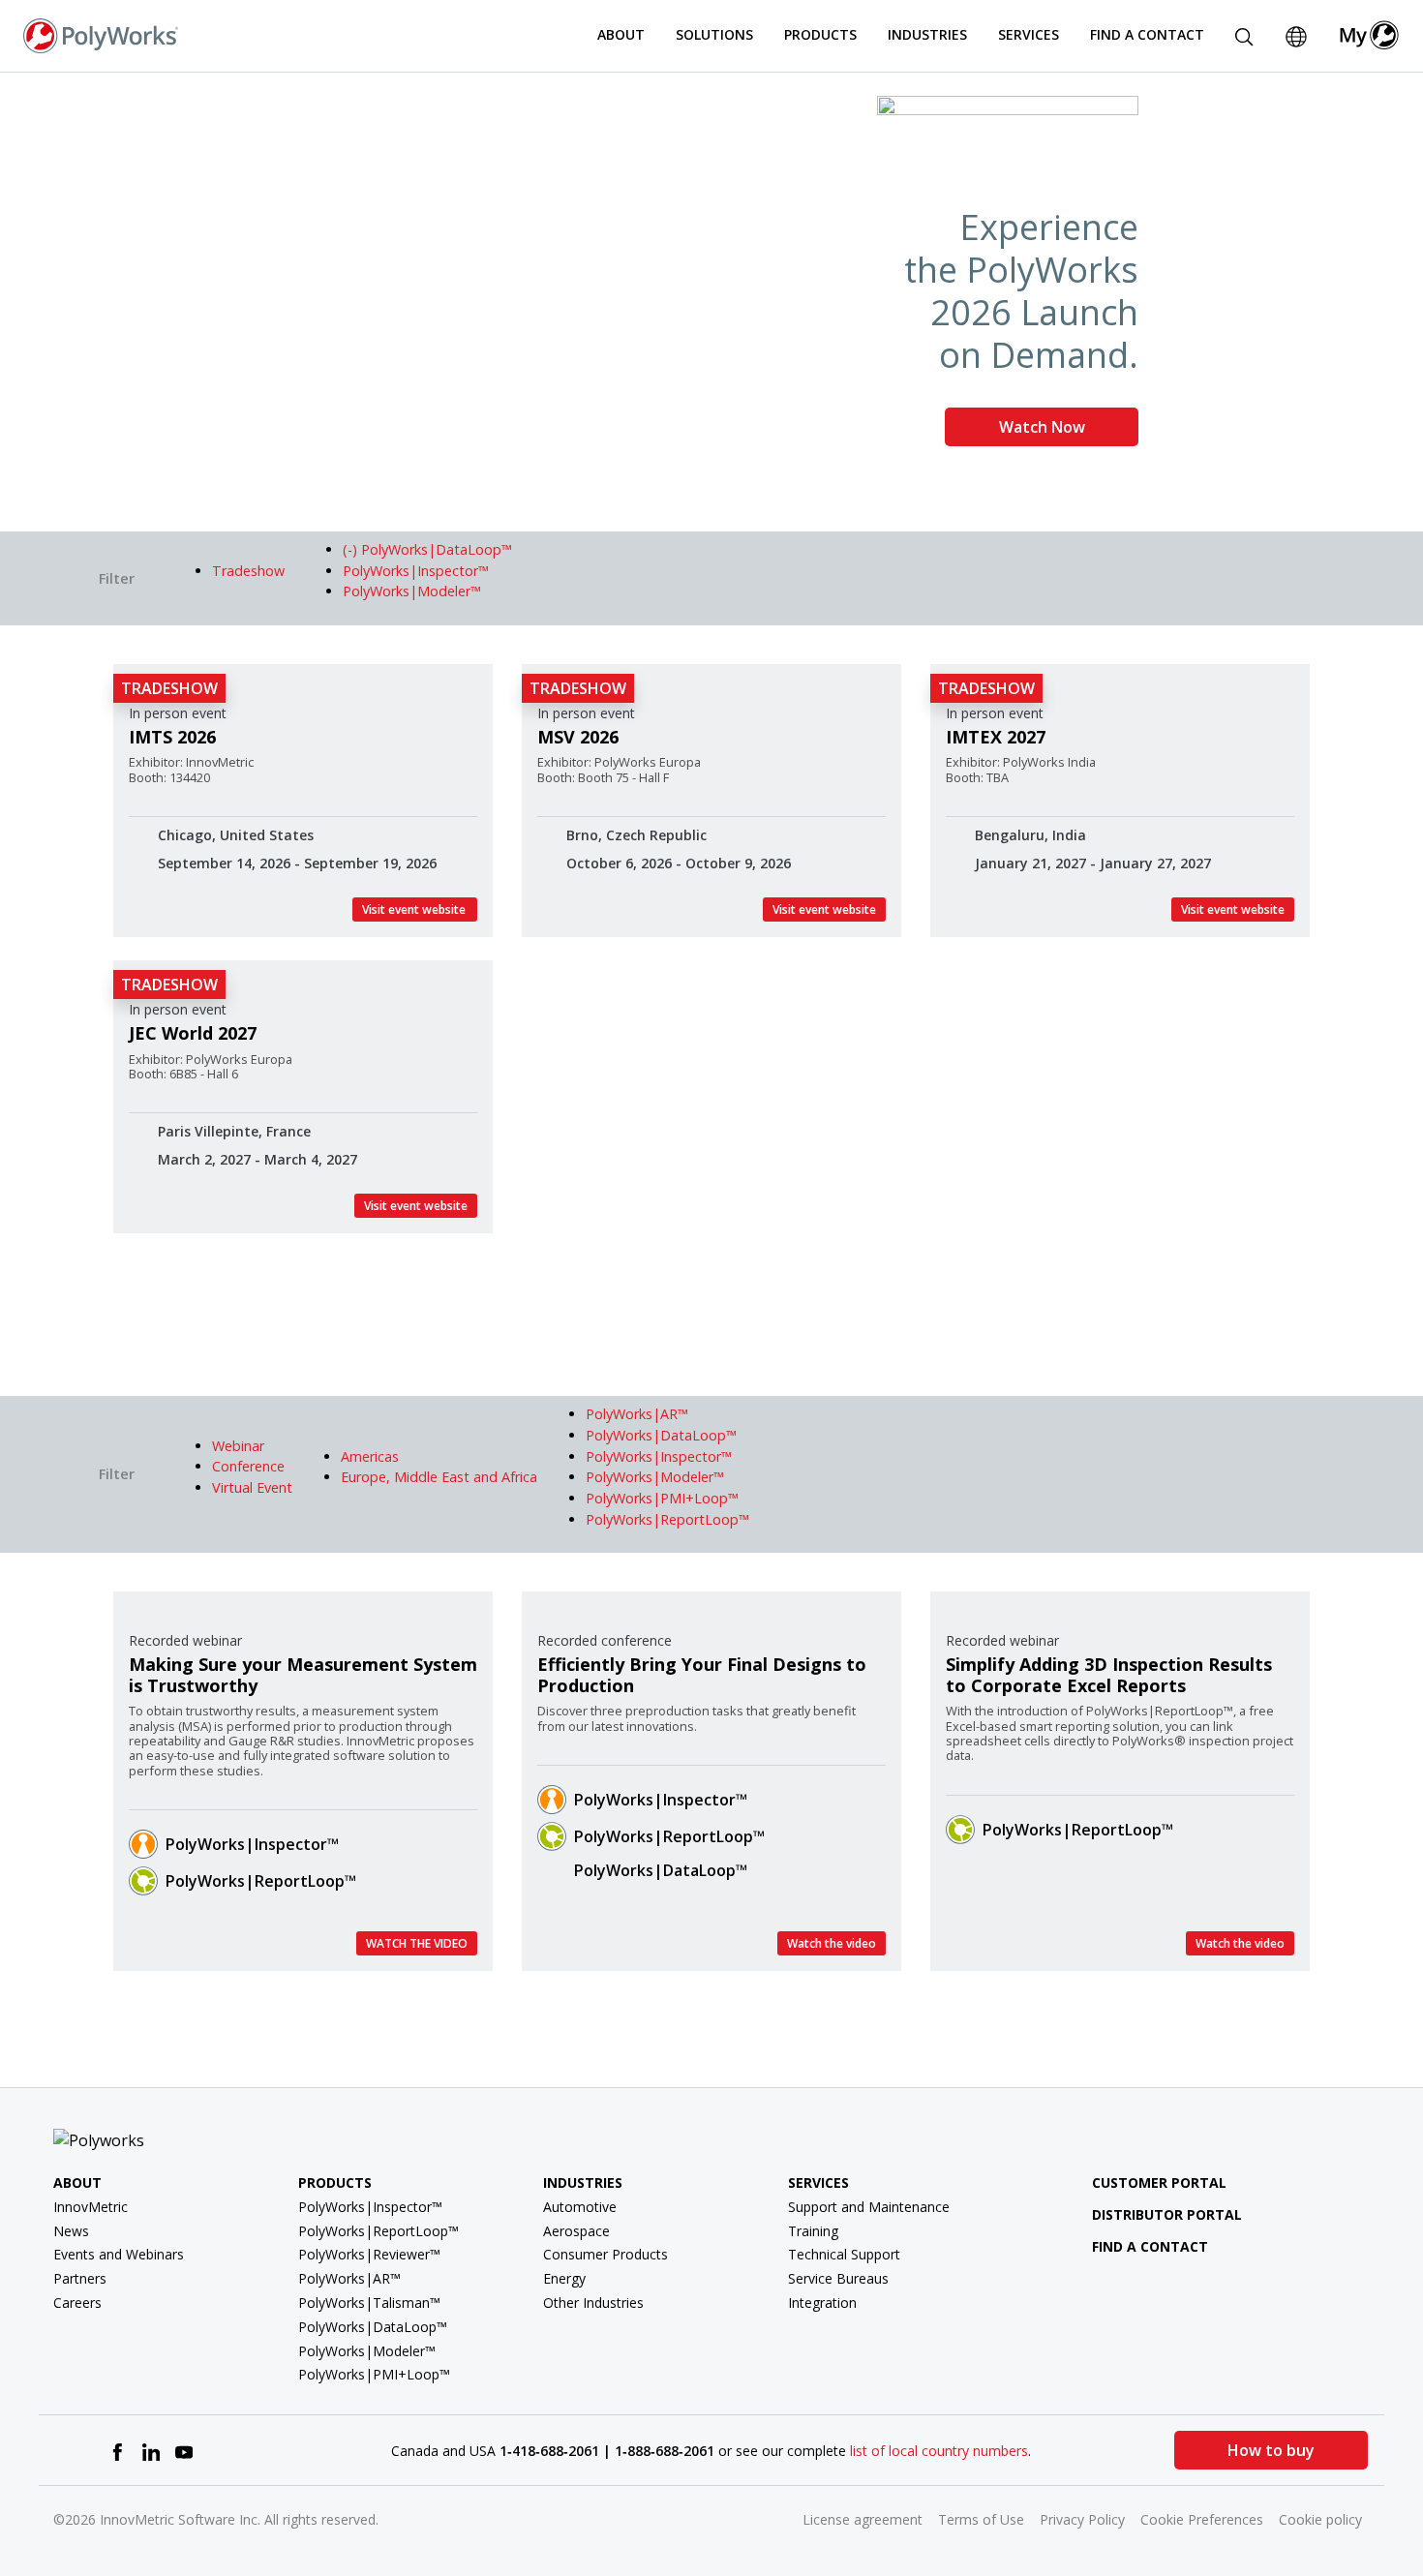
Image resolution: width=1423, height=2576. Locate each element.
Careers (77, 2303)
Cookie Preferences (1202, 2519)
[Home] (101, 34)
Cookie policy (1320, 2519)
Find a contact (1150, 2246)
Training (813, 2231)
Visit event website (415, 909)
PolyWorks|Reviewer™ (369, 2254)
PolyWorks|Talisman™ (369, 2303)
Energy (564, 2278)
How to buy (1271, 2450)
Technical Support (844, 2254)
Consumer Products (606, 2254)
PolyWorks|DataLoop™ (661, 1870)
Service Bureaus (838, 2278)
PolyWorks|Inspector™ (252, 1844)
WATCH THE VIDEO (417, 1943)
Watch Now (1042, 427)
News (71, 2231)
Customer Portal (1159, 2182)
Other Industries (593, 2303)
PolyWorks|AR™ (349, 2278)
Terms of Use (981, 2519)
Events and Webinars (119, 2254)
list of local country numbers (939, 2451)
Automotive (580, 2207)
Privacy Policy (1082, 2519)
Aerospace (576, 2231)
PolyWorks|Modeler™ (367, 2351)
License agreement (863, 2519)
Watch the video (832, 1943)
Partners (80, 2278)
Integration (822, 2303)
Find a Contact (1147, 34)
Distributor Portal (1167, 2214)
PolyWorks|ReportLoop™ (261, 1881)
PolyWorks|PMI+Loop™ (374, 2374)
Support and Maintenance (869, 2207)
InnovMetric (91, 2207)
